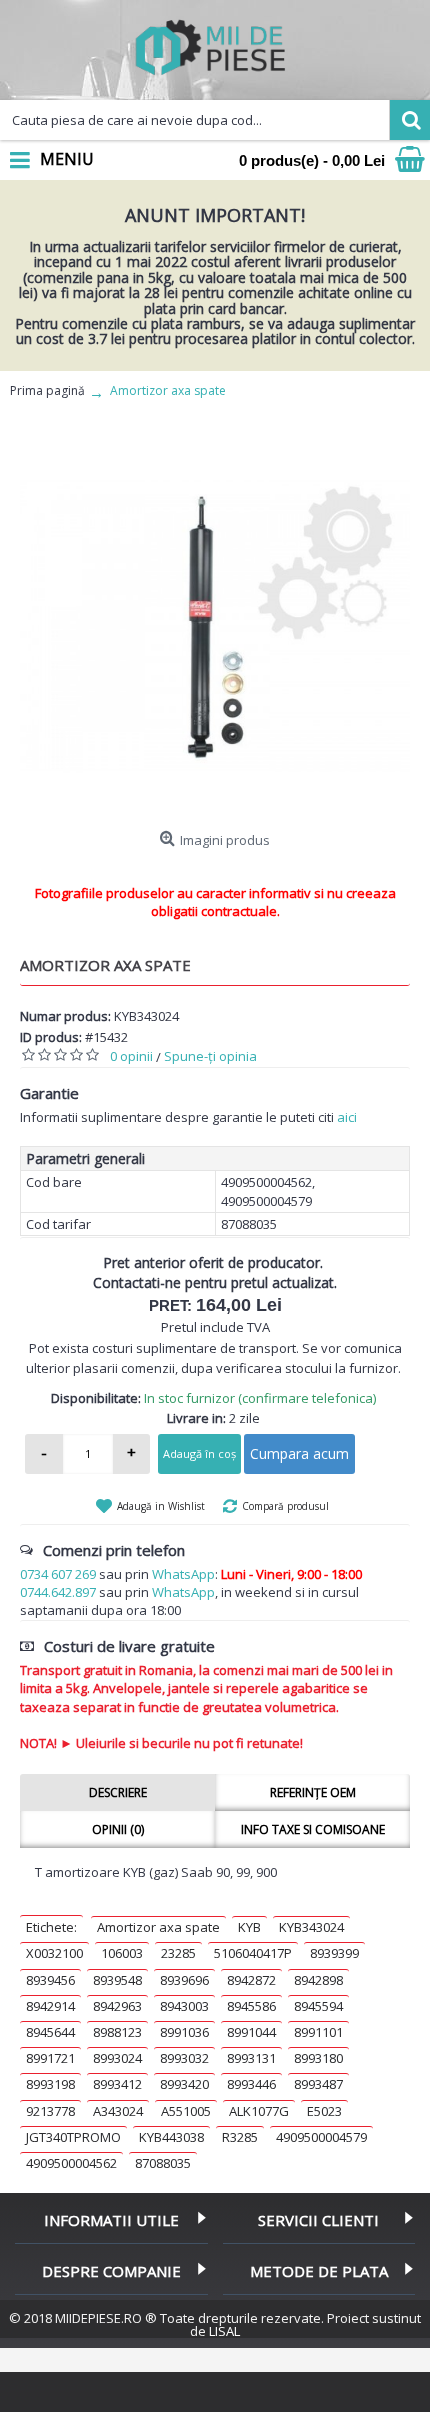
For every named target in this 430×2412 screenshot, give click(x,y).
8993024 (117, 2058)
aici (347, 1117)
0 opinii (131, 1056)
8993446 (251, 2084)
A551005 (186, 2111)
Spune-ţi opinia (210, 1056)
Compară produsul (285, 1506)
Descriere (118, 1792)
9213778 (50, 2111)
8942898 (318, 1980)
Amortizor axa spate (158, 1927)
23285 (178, 1953)
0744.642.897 (58, 1592)
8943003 (184, 2006)
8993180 (318, 2058)
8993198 (50, 2084)
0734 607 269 (58, 1574)
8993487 (318, 2084)
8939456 (50, 1980)
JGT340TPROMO (73, 2137)
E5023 (324, 2111)
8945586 (251, 2006)
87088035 (163, 2163)
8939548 (117, 1980)
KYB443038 (171, 2137)
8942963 (117, 2006)
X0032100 (54, 1953)
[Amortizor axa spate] (215, 627)
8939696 (184, 1980)
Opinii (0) (118, 1829)
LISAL (224, 2331)
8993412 (117, 2084)
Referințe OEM (313, 1792)
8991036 (184, 2032)
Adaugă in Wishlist (161, 1506)
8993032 (184, 2058)
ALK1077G (259, 2111)
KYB (249, 1927)
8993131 (251, 2058)
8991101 (318, 2032)
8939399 (334, 1953)
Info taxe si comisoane (313, 1829)
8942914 (50, 2006)
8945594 (318, 2006)
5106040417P (253, 1953)
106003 (122, 1953)
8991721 (50, 2058)
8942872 (251, 1980)
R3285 (240, 2137)
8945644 (50, 2032)
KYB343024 (311, 1927)
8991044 (251, 2032)
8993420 (184, 2084)
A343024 (118, 2111)
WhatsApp (183, 1574)
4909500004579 (321, 2137)
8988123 (117, 2032)
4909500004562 (71, 2163)
